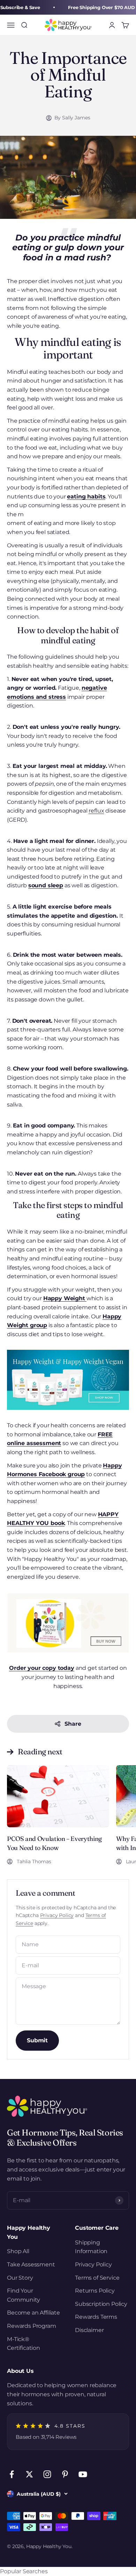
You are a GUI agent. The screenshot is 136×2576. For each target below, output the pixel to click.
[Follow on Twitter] (29, 2474)
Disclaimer (89, 2330)
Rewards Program (32, 2326)
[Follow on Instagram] (47, 2474)
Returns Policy (95, 2291)
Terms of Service (97, 2278)
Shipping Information (91, 2247)
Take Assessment (31, 2264)
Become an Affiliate (33, 2313)
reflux (96, 811)
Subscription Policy (101, 2304)
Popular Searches (24, 2571)
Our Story (20, 2278)
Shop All (18, 2251)
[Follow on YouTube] (83, 2474)
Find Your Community (24, 2295)
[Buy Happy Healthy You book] (68, 1622)
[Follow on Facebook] (12, 2474)
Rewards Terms (96, 2317)
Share (73, 1724)
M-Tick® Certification (24, 2344)
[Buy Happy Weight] (68, 1380)
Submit (37, 2040)
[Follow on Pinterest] (65, 2474)
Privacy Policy (57, 1915)
